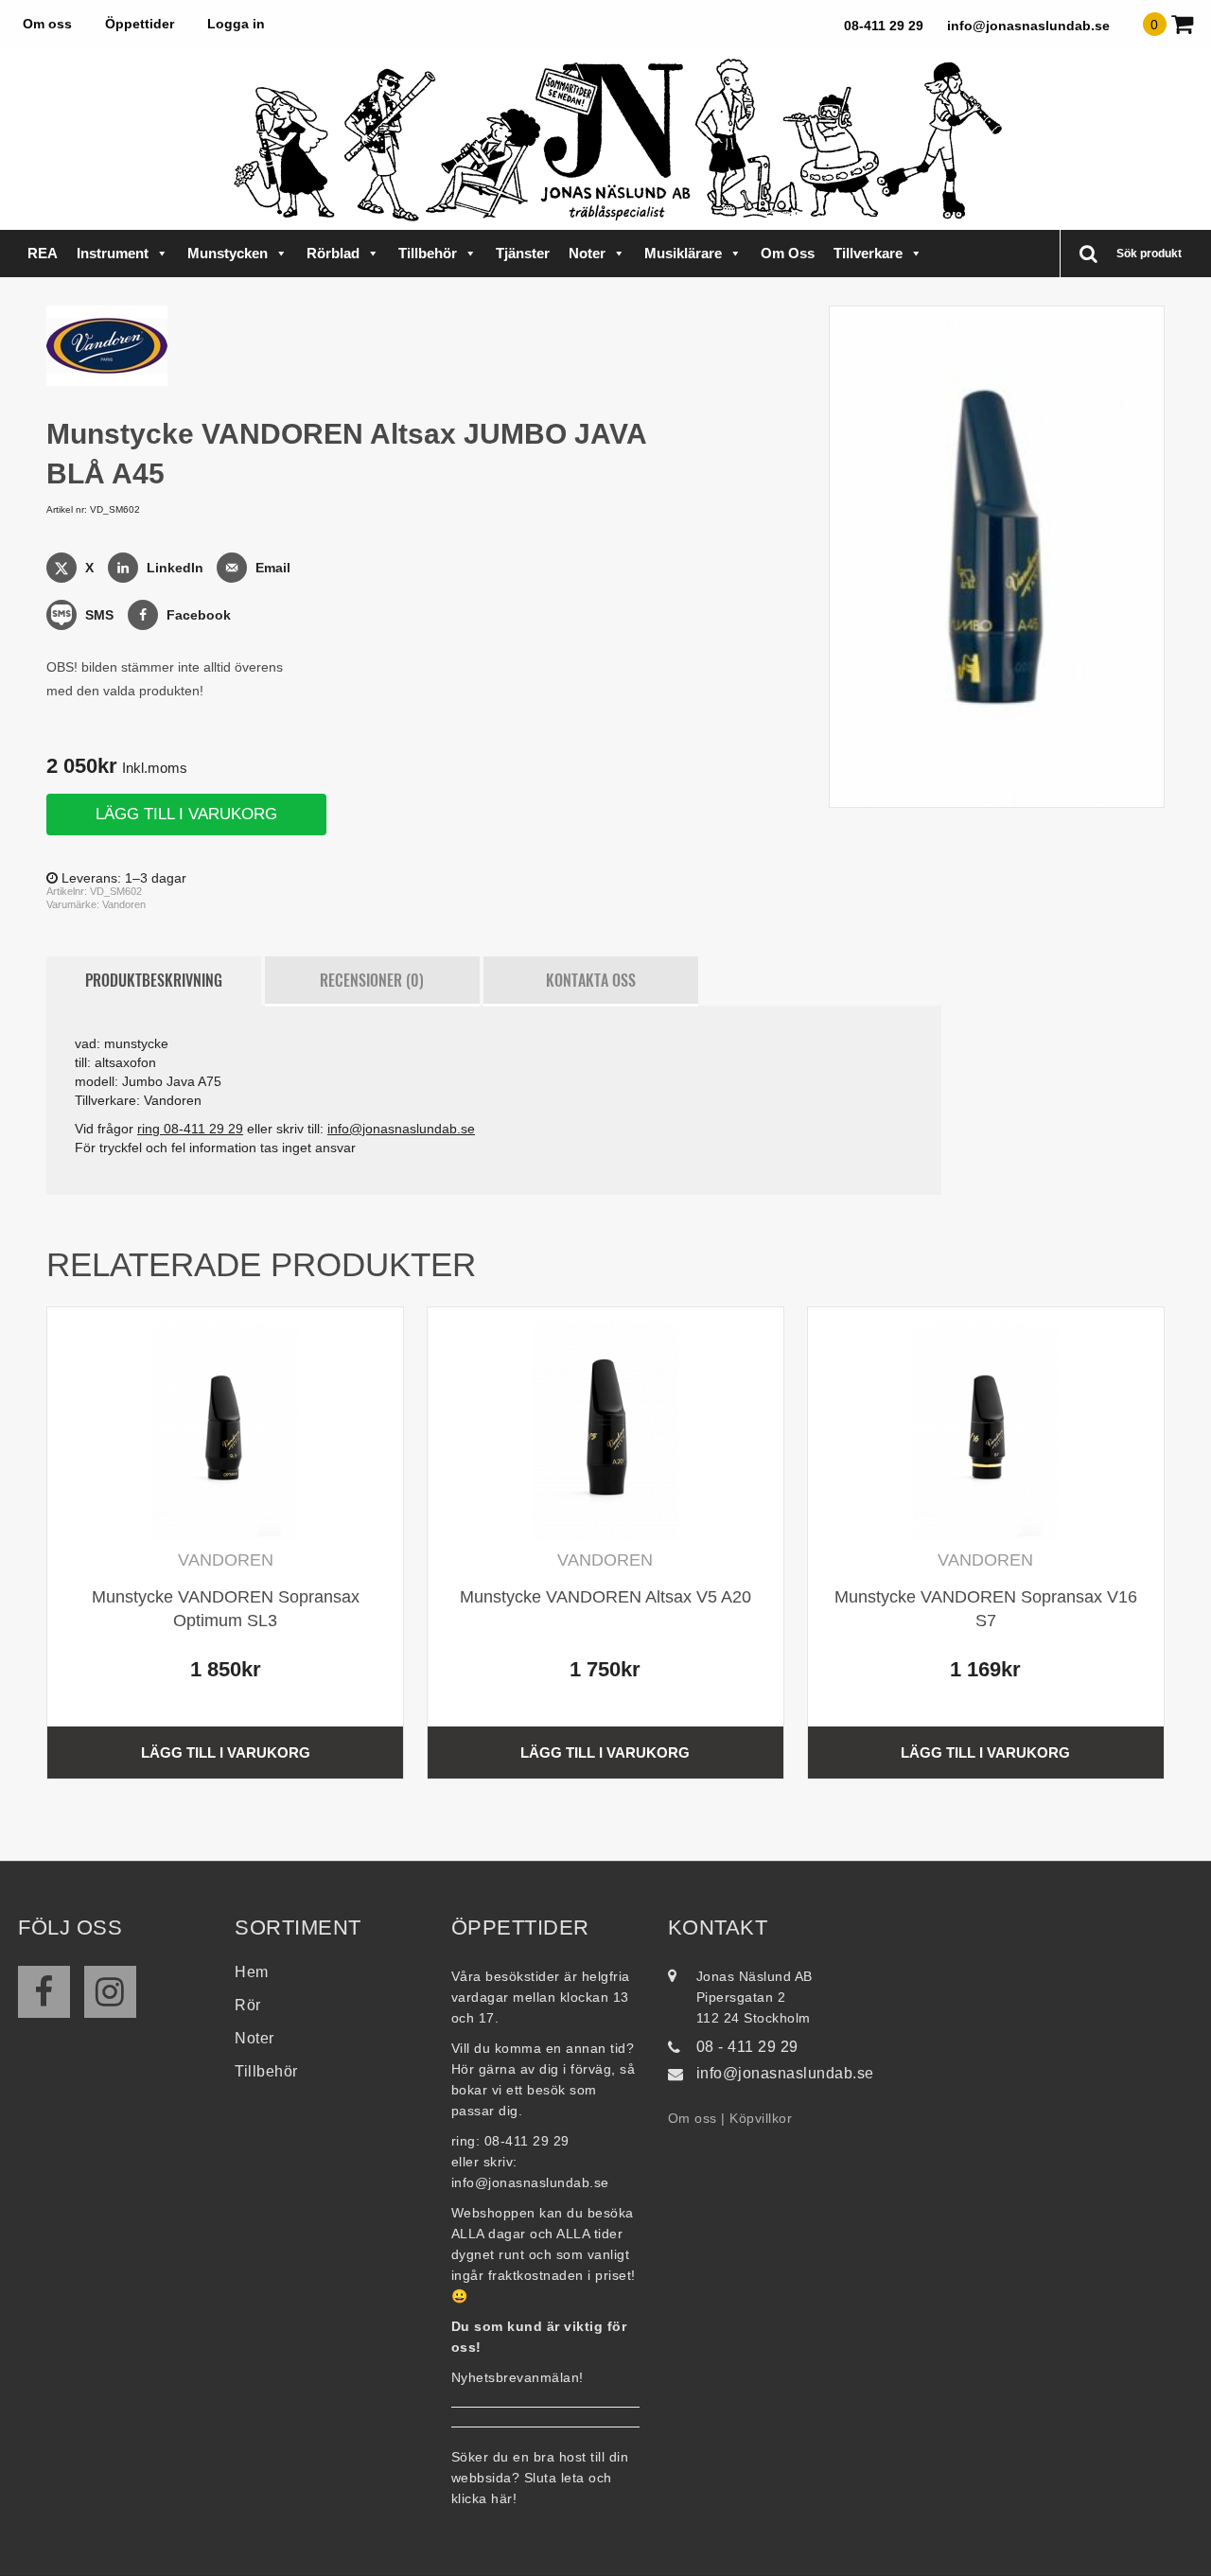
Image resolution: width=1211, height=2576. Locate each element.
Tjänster (523, 253)
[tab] (154, 981)
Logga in (236, 24)
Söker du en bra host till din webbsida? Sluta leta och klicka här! (540, 2478)
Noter (587, 253)
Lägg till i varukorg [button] (226, 1752)
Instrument (113, 253)
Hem (252, 1972)
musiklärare (683, 253)
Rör (248, 2005)
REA (43, 253)
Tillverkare (868, 253)
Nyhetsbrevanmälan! (518, 2377)
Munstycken (228, 253)
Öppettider (140, 24)
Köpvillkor (761, 2118)
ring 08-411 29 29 (190, 1129)
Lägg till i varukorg (186, 814)
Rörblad (333, 253)
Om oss (47, 24)
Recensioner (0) (372, 980)
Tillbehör (428, 253)
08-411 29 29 (884, 26)
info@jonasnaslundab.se (1028, 26)
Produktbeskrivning (154, 980)
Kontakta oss (591, 980)
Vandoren (124, 904)
